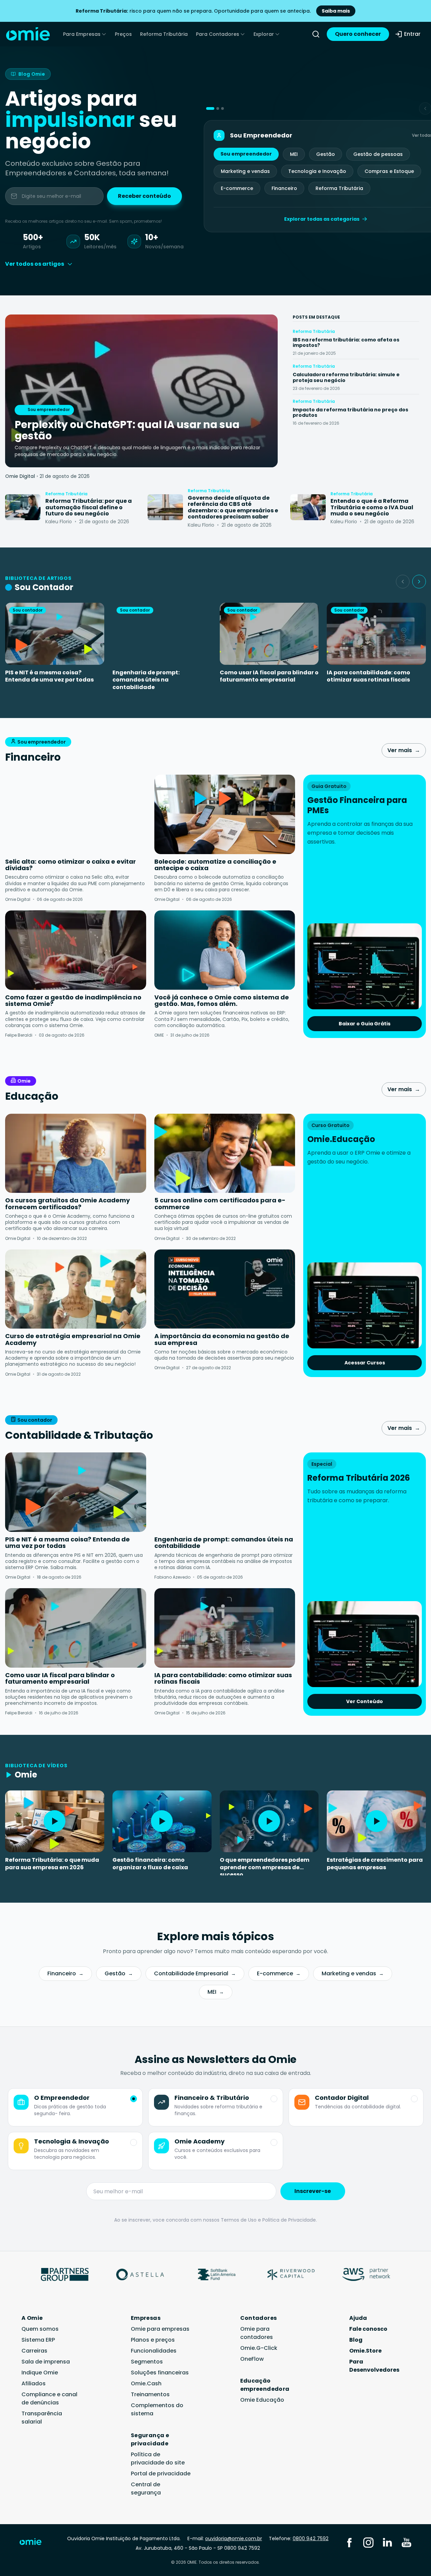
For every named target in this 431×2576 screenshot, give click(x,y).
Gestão (326, 154)
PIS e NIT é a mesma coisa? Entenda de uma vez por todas (49, 676)
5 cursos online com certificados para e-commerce (220, 1204)
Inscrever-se (313, 2191)
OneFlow (252, 2359)
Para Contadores (218, 34)
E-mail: (225, 2538)
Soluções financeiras (160, 2373)
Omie (24, 1081)
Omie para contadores (257, 2333)
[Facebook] (349, 2542)
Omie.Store (365, 2351)
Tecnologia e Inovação (317, 171)
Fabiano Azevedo (172, 1577)
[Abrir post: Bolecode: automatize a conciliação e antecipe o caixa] (225, 814)
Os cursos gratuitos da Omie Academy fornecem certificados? (67, 1204)
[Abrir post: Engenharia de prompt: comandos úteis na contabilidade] (225, 1492)
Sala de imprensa (46, 2362)
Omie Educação (262, 2400)
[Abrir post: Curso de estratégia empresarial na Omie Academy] (76, 1289)
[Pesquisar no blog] (316, 34)
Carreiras (34, 2351)
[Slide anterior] (403, 582)
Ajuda (358, 2318)
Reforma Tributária (164, 34)
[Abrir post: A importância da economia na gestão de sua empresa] (225, 1289)
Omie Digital (20, 476)
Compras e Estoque (389, 171)
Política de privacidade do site (158, 2458)
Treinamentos (150, 2394)
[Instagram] (368, 2542)
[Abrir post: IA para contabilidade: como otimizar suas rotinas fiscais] (225, 1628)
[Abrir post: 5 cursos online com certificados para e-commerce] (225, 1153)
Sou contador (35, 1420)
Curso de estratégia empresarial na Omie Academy (73, 1339)
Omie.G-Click (259, 2348)
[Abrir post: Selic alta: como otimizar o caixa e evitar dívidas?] (76, 814)
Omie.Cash (146, 2383)
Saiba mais (336, 11)
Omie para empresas (160, 2329)
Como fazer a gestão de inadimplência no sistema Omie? (73, 1001)
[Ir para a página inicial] (35, 2543)
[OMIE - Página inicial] (28, 34)
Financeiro (284, 188)
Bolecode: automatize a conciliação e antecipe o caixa (215, 865)
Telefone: (299, 2538)
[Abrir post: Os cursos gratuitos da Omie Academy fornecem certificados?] (76, 1153)
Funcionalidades (154, 2351)
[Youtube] (406, 2542)
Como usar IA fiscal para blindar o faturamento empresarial (269, 676)
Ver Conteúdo (365, 1701)
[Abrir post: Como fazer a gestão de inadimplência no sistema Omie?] (76, 950)
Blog (356, 2340)
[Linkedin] (387, 2542)
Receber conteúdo (144, 196)
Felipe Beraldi (19, 1035)
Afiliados (34, 2383)
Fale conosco (368, 2329)
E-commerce (237, 188)
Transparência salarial (42, 2418)
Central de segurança (146, 2489)
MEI (294, 154)
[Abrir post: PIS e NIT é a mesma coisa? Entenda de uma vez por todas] (76, 1492)
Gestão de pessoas (378, 154)
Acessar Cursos (365, 1363)
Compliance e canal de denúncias (49, 2398)
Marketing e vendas (245, 171)
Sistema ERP (38, 2340)
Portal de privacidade (161, 2473)
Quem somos (40, 2329)
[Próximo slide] (419, 582)
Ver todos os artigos (35, 264)
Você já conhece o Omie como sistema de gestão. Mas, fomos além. (222, 1001)
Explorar (264, 34)
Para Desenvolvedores (374, 2366)
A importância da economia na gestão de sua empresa (222, 1339)
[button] (210, 108)
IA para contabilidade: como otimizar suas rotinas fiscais (368, 676)
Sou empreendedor (246, 154)
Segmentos (147, 2362)
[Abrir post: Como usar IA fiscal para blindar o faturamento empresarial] (76, 1628)
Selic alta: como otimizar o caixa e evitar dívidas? (71, 865)
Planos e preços (153, 2340)
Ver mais (404, 750)
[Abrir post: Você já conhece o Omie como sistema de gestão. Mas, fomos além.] (225, 950)
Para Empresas (82, 34)
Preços (123, 34)
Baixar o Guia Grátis (365, 1024)
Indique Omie (40, 2373)
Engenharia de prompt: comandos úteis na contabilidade (146, 680)
